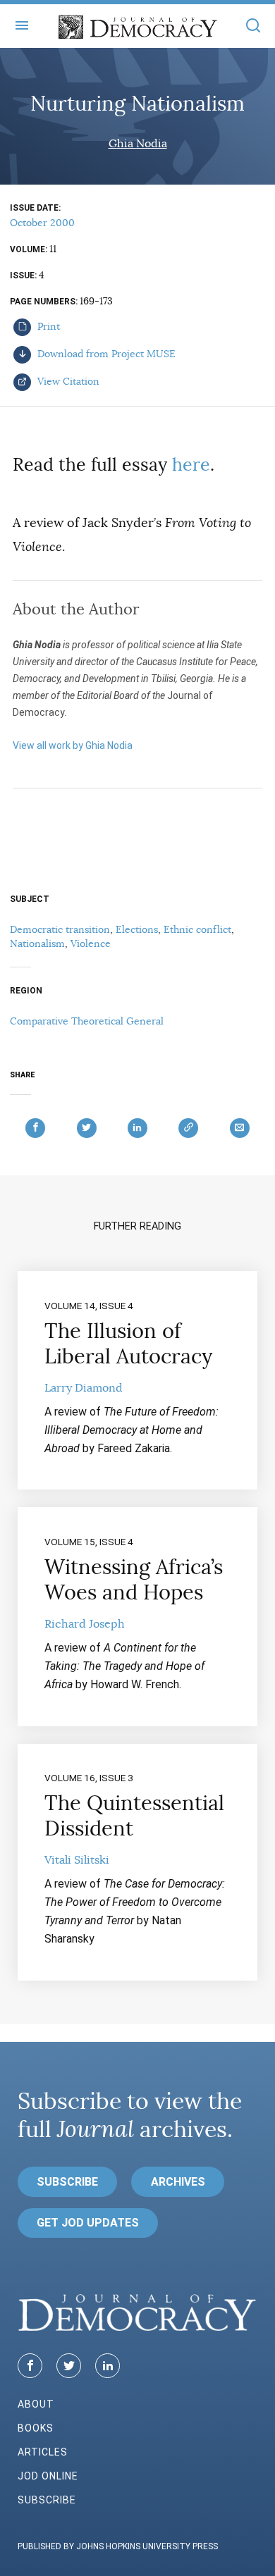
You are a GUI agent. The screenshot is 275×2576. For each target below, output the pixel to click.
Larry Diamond (84, 1388)
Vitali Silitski (77, 1860)
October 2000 (42, 223)
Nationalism (37, 943)
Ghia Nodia (138, 144)
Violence (91, 943)
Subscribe (67, 2182)
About (36, 2404)
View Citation (67, 381)
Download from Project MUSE (105, 354)
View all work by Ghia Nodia (73, 745)
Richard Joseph (85, 1624)
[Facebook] (30, 2366)
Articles (43, 2452)
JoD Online (48, 2476)
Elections (137, 929)
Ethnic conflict (197, 929)
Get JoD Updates (88, 2223)
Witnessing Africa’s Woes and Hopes (134, 1580)
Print (47, 326)
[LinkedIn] (108, 2366)
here (191, 465)
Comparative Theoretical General (87, 1021)
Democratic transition (60, 929)
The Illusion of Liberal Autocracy (128, 1344)
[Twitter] (69, 2366)
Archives (178, 2182)
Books (36, 2428)
